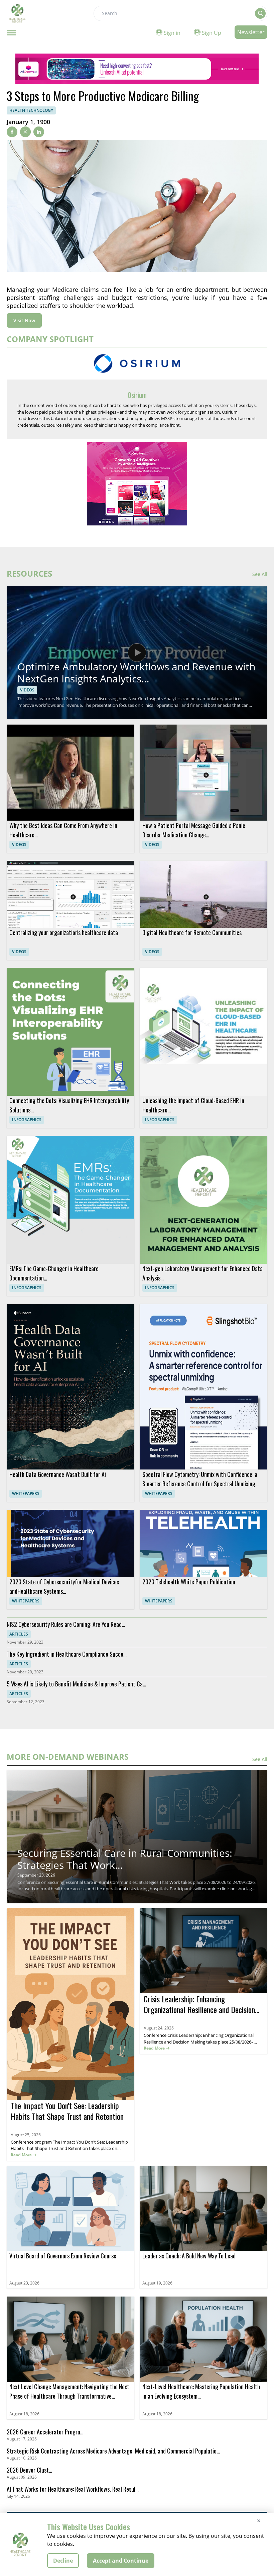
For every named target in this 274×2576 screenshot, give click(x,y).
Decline (63, 2561)
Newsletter (251, 32)
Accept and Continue (121, 2561)
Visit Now (24, 320)
